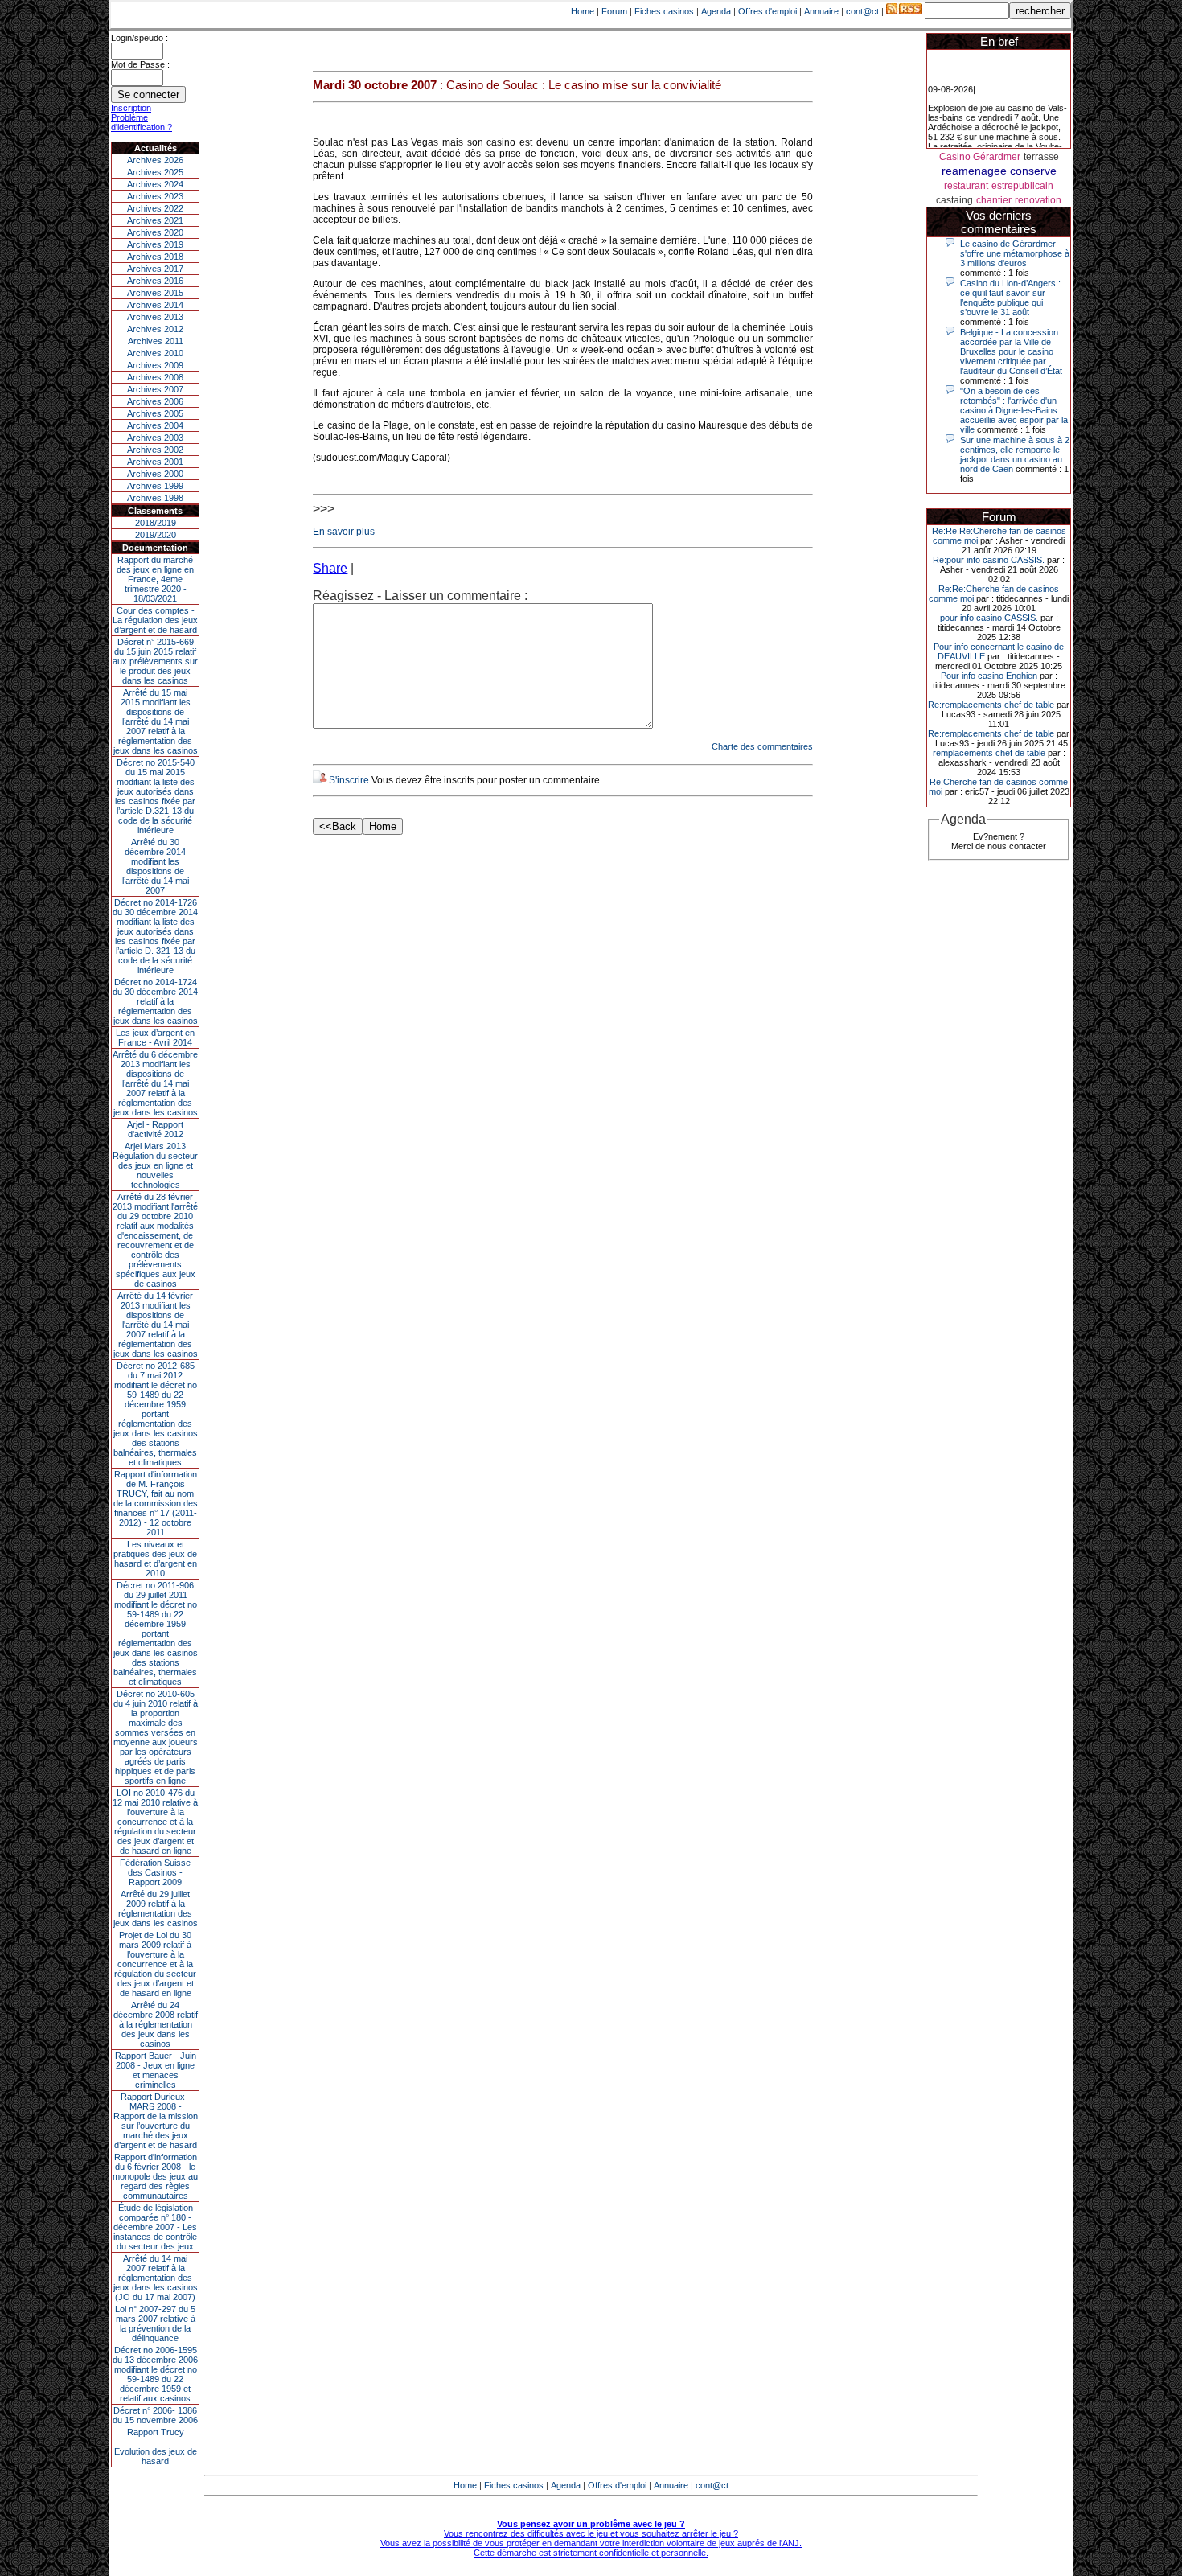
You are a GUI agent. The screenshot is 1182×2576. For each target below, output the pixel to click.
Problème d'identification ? (142, 122)
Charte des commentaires (762, 746)
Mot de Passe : (140, 64)
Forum (614, 11)
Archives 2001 (155, 462)
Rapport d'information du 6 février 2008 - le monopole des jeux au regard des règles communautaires (155, 2176)
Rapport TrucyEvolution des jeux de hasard (156, 2447)
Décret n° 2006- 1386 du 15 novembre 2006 (155, 2415)
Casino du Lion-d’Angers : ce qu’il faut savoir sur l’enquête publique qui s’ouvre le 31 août (1010, 298)
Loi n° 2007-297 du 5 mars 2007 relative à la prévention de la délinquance (155, 2323)
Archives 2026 (155, 160)
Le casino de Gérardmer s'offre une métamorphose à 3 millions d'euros (1015, 253)
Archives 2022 (155, 208)
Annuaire (821, 11)
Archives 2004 (155, 425)
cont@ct (862, 11)
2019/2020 (156, 535)
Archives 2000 (155, 474)
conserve (1033, 171)
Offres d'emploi (767, 11)
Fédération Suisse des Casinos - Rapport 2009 (155, 1872)
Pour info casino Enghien (989, 676)
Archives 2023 (155, 196)
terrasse (1041, 157)
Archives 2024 (155, 184)
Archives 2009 (155, 365)
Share (330, 568)
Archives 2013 (155, 317)
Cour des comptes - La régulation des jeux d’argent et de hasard (155, 620)
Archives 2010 (155, 353)
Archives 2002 (155, 450)
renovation (1038, 200)
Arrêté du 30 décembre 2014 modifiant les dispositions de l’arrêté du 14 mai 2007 (156, 866)
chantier (994, 200)
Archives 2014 (155, 305)
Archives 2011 (156, 341)
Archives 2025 (155, 172)
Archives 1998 (155, 498)
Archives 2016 (155, 281)
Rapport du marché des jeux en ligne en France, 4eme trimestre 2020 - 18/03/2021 (155, 579)
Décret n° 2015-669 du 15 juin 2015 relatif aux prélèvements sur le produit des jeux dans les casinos (155, 661)
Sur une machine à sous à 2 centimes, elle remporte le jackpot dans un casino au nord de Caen (1015, 454)
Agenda (716, 11)
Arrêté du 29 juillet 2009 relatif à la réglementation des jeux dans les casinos (156, 1908)
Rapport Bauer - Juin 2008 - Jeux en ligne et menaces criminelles (156, 2070)
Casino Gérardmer (980, 157)
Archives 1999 (155, 486)
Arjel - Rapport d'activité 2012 (155, 1129)
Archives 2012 (155, 329)
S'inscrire (349, 780)
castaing (954, 200)
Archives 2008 (155, 377)
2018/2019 (156, 523)
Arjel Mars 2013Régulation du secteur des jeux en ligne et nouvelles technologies (155, 1165)
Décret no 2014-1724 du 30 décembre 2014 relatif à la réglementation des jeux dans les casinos (155, 1001)
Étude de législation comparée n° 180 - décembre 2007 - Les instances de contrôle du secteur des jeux (155, 2227)
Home (583, 11)
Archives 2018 (155, 257)
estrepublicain (1022, 186)
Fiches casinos (664, 11)
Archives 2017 (155, 269)
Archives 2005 (155, 413)
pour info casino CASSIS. (989, 618)
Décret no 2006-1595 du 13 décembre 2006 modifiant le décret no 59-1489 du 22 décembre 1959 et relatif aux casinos (155, 2374)
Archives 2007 (155, 389)
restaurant (966, 186)
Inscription (131, 108)
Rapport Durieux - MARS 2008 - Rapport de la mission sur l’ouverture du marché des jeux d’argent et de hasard (156, 2121)
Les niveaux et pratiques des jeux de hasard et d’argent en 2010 (155, 1559)
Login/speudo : (140, 38)
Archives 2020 (155, 232)
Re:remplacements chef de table (991, 705)
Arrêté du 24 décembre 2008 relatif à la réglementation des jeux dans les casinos (156, 2024)
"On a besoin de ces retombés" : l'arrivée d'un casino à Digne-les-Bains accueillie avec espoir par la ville (1014, 410)
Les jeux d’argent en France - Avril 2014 (155, 1037)
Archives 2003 (155, 438)
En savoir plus (344, 532)
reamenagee (974, 171)
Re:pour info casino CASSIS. (989, 560)
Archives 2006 (155, 401)
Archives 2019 (155, 244)
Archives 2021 (155, 220)
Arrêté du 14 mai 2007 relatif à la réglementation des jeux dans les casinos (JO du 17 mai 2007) (156, 2278)
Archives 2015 (155, 293)
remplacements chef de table (989, 753)
